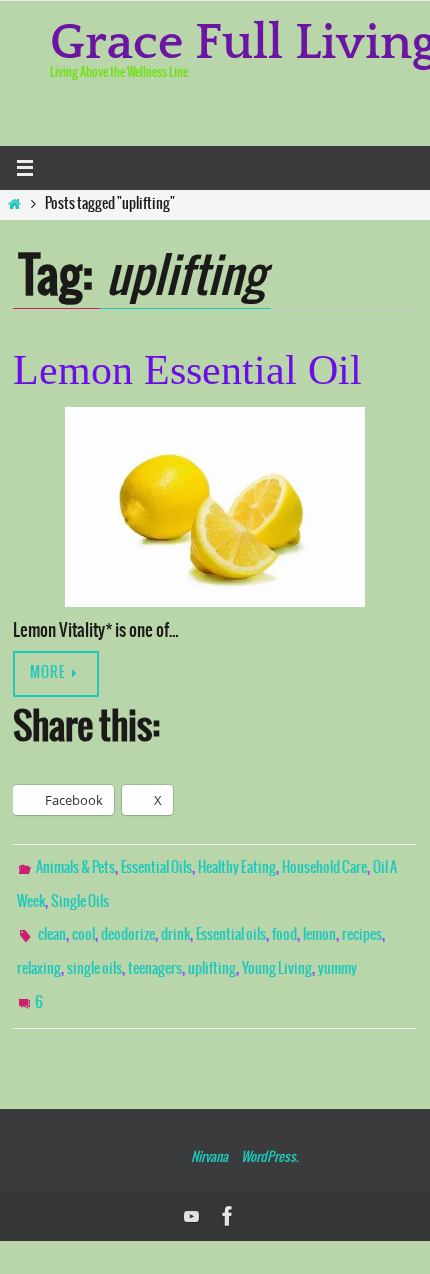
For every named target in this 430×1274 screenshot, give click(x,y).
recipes (362, 926)
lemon (319, 926)
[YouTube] (192, 1193)
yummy (337, 955)
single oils (94, 955)
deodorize (128, 926)
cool (83, 926)
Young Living (277, 955)
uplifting (212, 955)
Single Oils (80, 896)
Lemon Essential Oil (187, 370)
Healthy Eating (237, 867)
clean (52, 926)
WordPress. (269, 1134)
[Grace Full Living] (228, 1193)
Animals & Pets (75, 867)
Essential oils (231, 926)
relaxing (39, 955)
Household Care (324, 867)
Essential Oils (156, 867)
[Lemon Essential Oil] (215, 507)
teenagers (155, 955)
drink (175, 926)
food (284, 926)
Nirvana (209, 1134)
